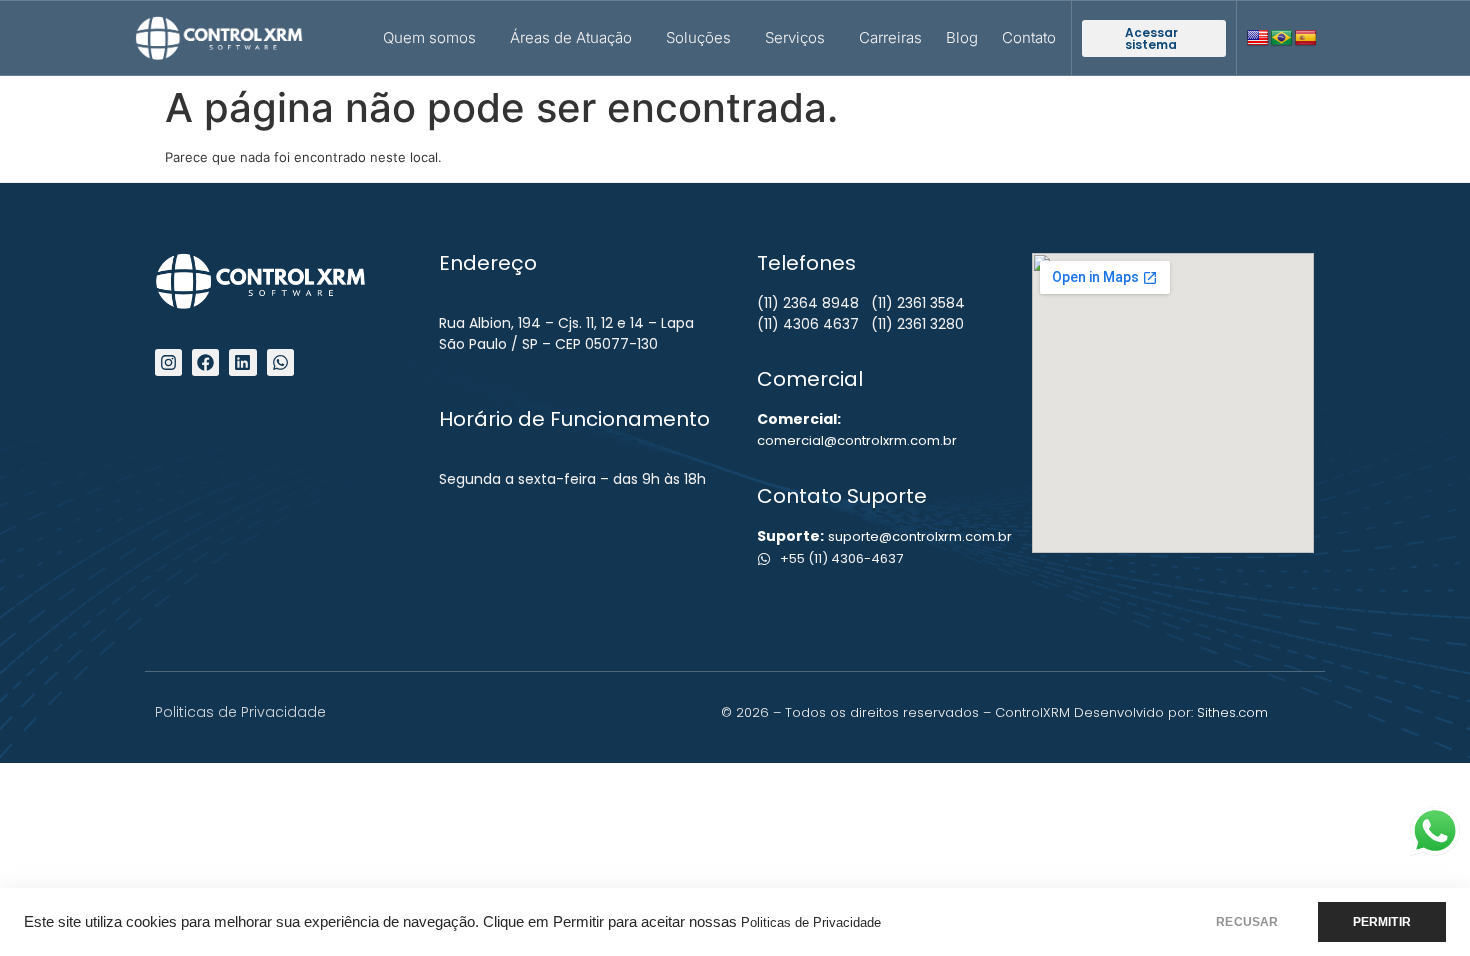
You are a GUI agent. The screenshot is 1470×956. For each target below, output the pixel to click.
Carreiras (890, 37)
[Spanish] (1306, 38)
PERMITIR (1382, 922)
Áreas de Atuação (571, 37)
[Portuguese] (1282, 38)
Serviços (795, 37)
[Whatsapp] (280, 362)
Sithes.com (1232, 712)
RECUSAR (1247, 922)
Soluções (698, 37)
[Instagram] (168, 362)
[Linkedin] (242, 362)
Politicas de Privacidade (811, 922)
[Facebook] (205, 362)
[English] (1258, 38)
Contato (1029, 37)
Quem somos (429, 37)
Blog (962, 37)
